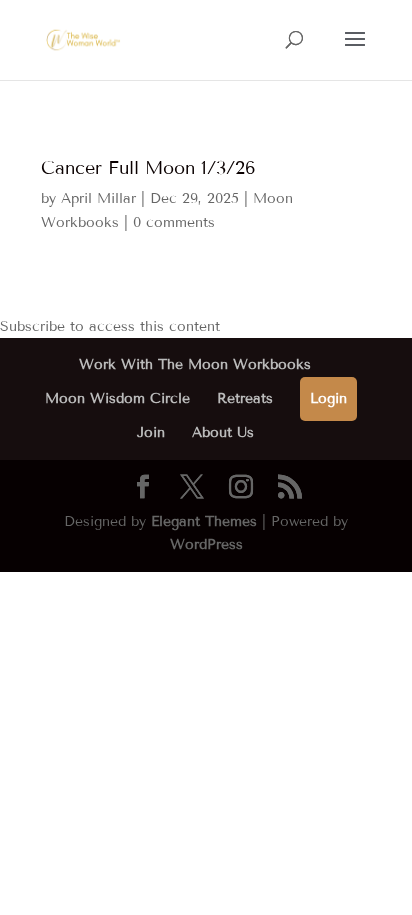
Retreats (245, 398)
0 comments (174, 222)
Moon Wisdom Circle (117, 398)
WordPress (206, 544)
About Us (223, 432)
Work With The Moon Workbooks (195, 364)
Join (151, 432)
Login (328, 398)
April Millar (98, 198)
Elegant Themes (204, 521)
